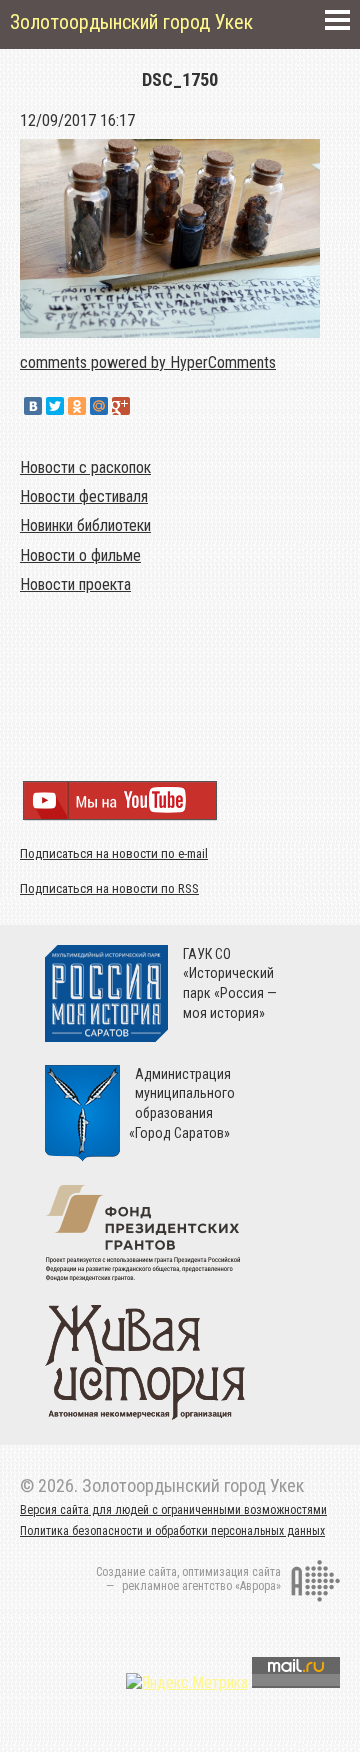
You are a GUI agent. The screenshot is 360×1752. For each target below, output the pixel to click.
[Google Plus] (121, 406)
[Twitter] (55, 406)
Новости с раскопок (85, 467)
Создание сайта (136, 1572)
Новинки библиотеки (85, 525)
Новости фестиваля (84, 496)
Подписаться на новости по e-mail (114, 853)
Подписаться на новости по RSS (109, 888)
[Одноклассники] (77, 406)
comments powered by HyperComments (148, 362)
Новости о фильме (80, 555)
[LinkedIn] (143, 406)
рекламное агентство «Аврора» (201, 1586)
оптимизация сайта (231, 1572)
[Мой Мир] (99, 406)
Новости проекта (75, 584)
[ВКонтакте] (33, 406)
